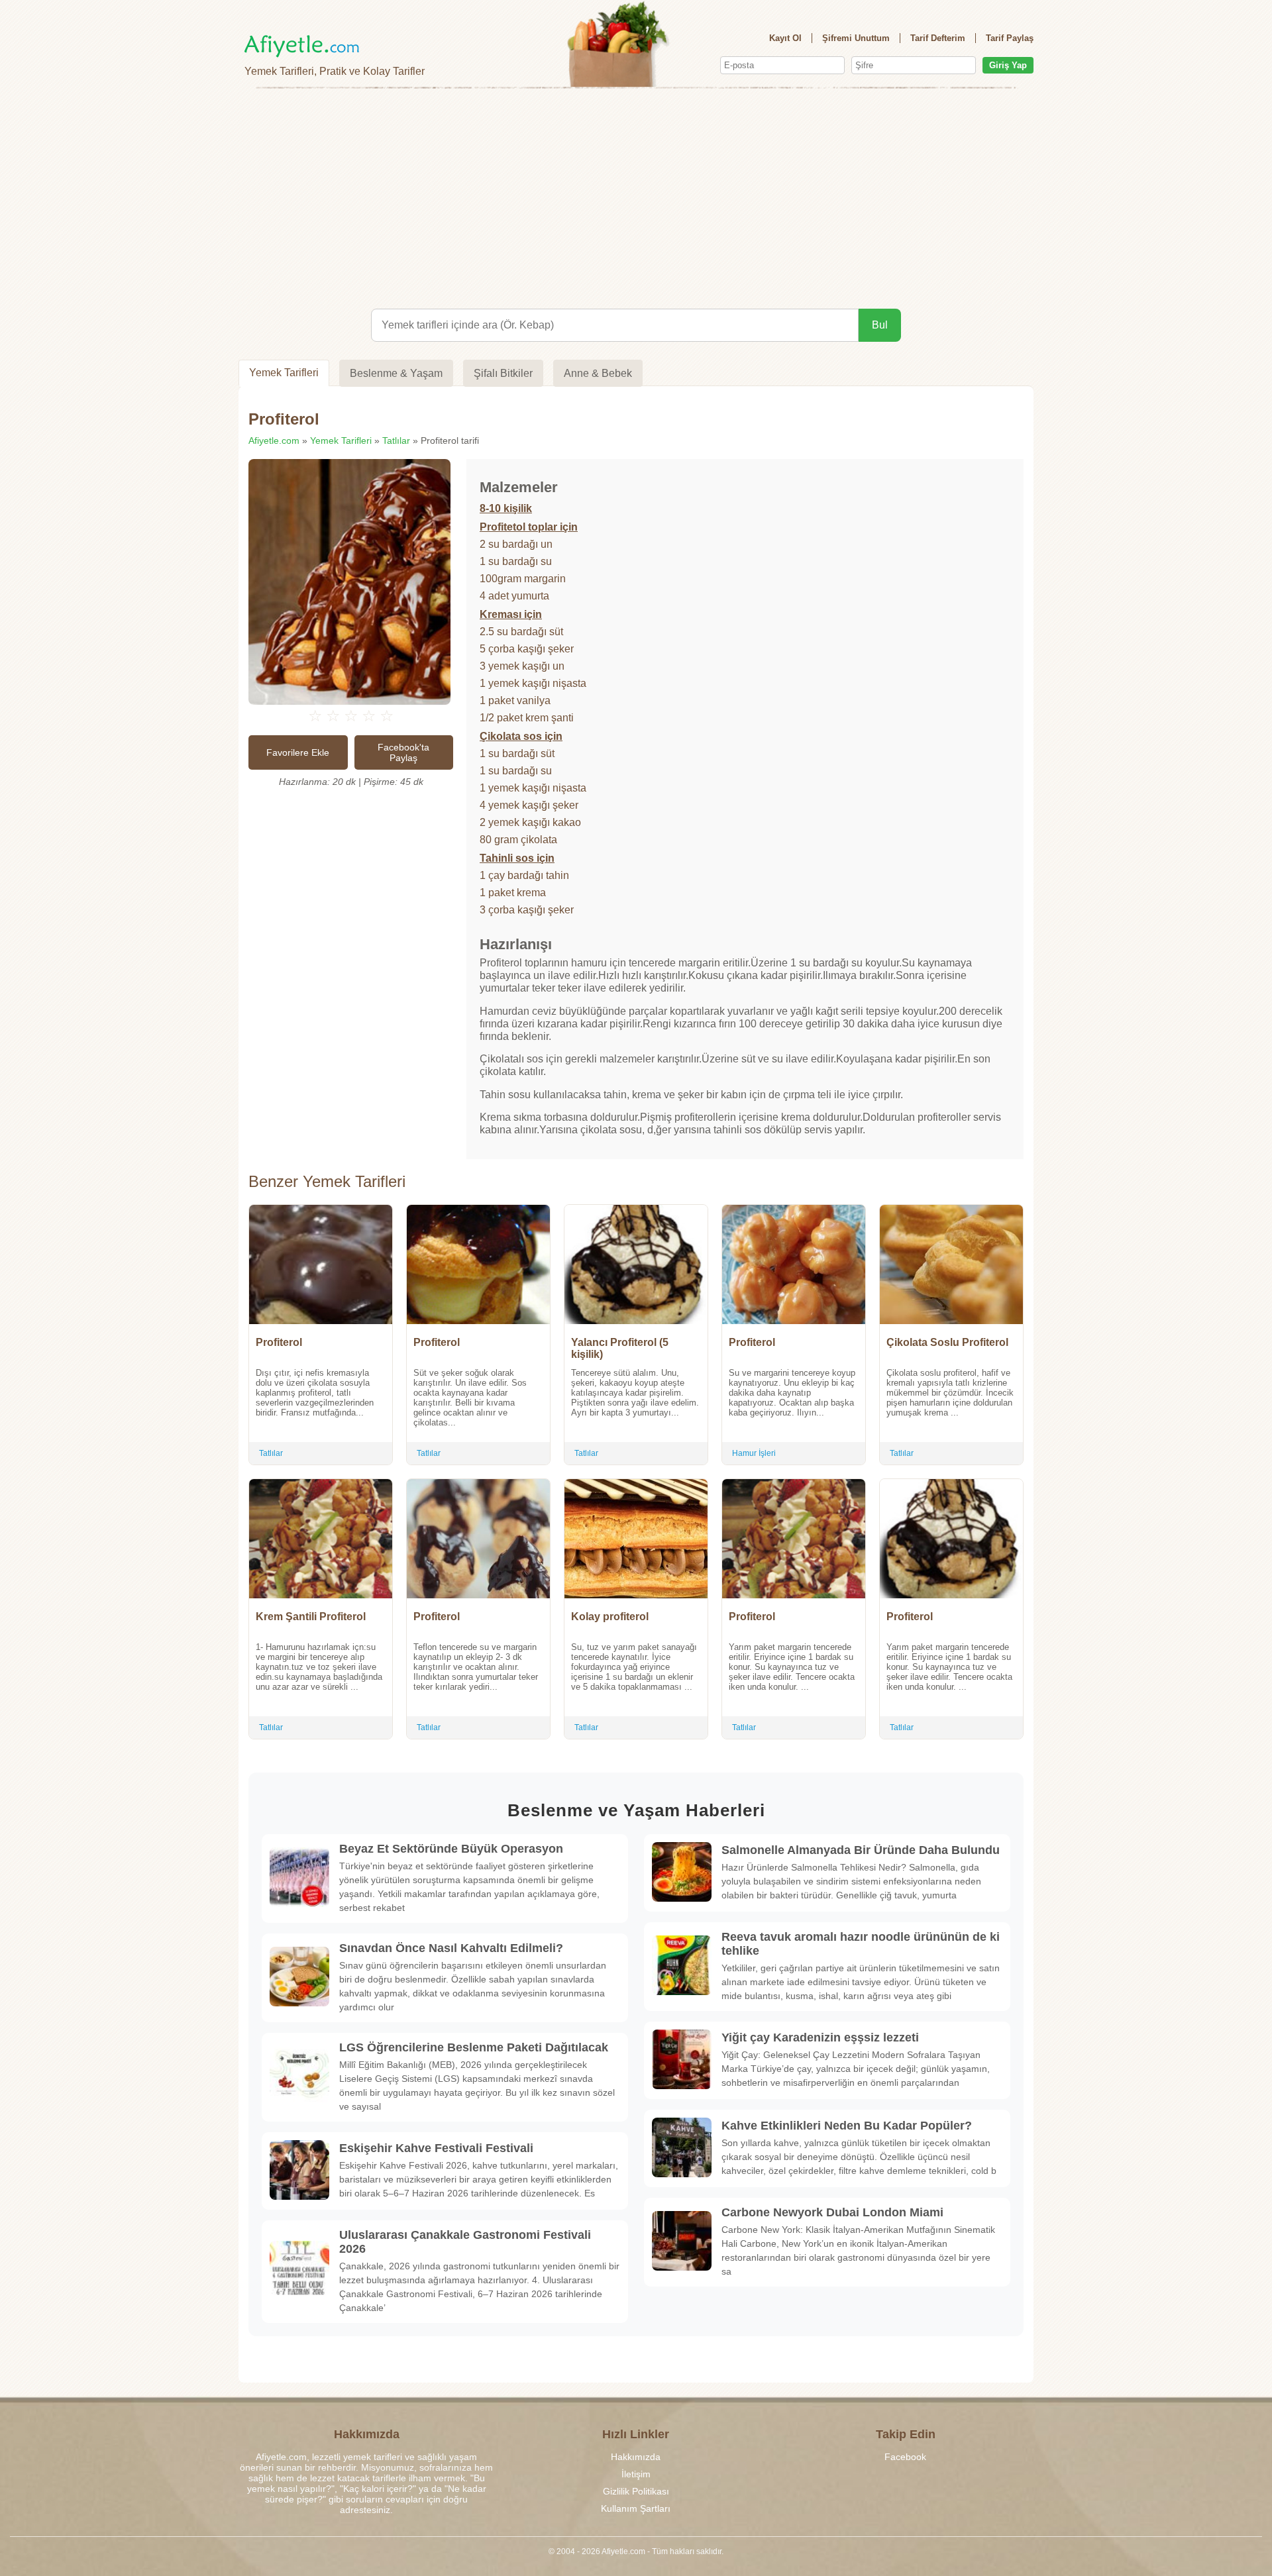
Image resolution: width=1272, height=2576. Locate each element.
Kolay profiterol (610, 1617)
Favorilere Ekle (298, 752)
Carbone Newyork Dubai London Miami (832, 2212)
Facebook (905, 2457)
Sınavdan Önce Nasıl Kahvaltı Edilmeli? (451, 1948)
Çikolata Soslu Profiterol (947, 1342)
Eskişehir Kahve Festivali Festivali (436, 2148)
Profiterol (279, 1342)
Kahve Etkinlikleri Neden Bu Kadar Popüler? (847, 2126)
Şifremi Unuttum (856, 38)
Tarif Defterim (938, 38)
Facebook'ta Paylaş (403, 752)
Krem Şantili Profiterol (311, 1617)
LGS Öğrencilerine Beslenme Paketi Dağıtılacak (474, 2047)
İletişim (636, 2474)
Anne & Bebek (598, 373)
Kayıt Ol (785, 38)
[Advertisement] (636, 196)
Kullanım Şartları (636, 2508)
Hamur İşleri (754, 1453)
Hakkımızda (636, 2457)
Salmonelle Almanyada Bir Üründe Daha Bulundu (861, 1850)
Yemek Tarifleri (284, 373)
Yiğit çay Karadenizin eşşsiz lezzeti (820, 2037)
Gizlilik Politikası (636, 2491)
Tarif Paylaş (1010, 38)
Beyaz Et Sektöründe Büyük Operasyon (451, 1849)
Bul (880, 325)
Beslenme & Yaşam (396, 373)
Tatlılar (396, 440)
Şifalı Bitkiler (503, 373)
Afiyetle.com (274, 440)
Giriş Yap (1008, 65)
